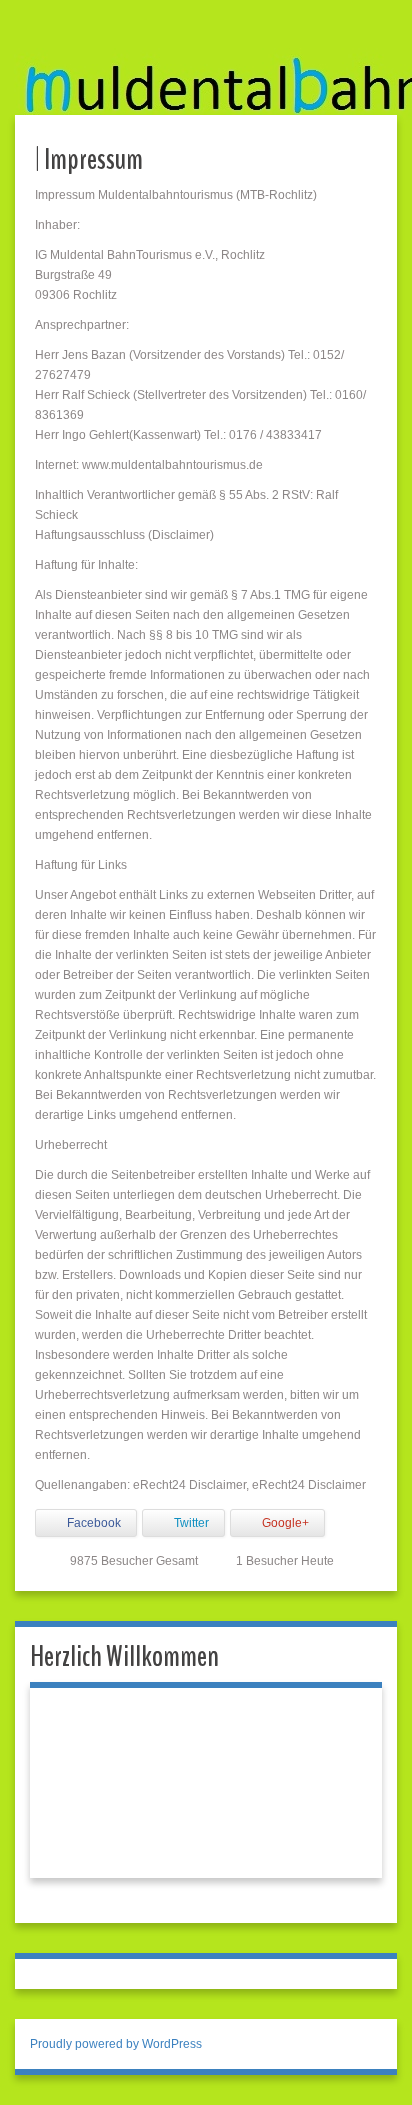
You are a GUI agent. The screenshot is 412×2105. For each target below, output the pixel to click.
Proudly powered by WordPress (116, 2044)
